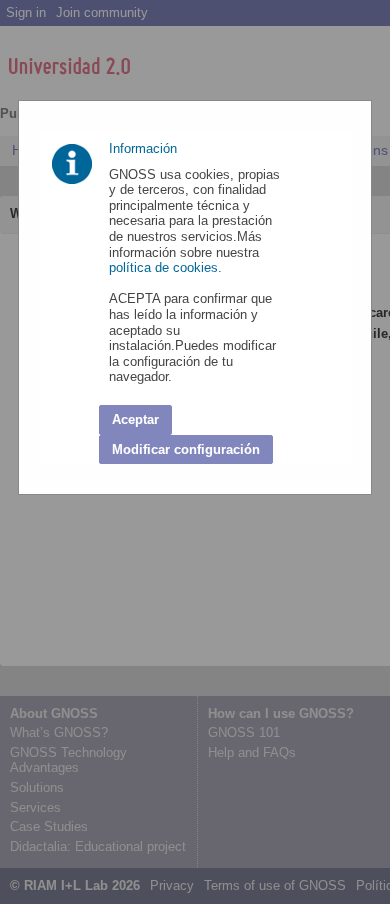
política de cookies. (167, 267)
